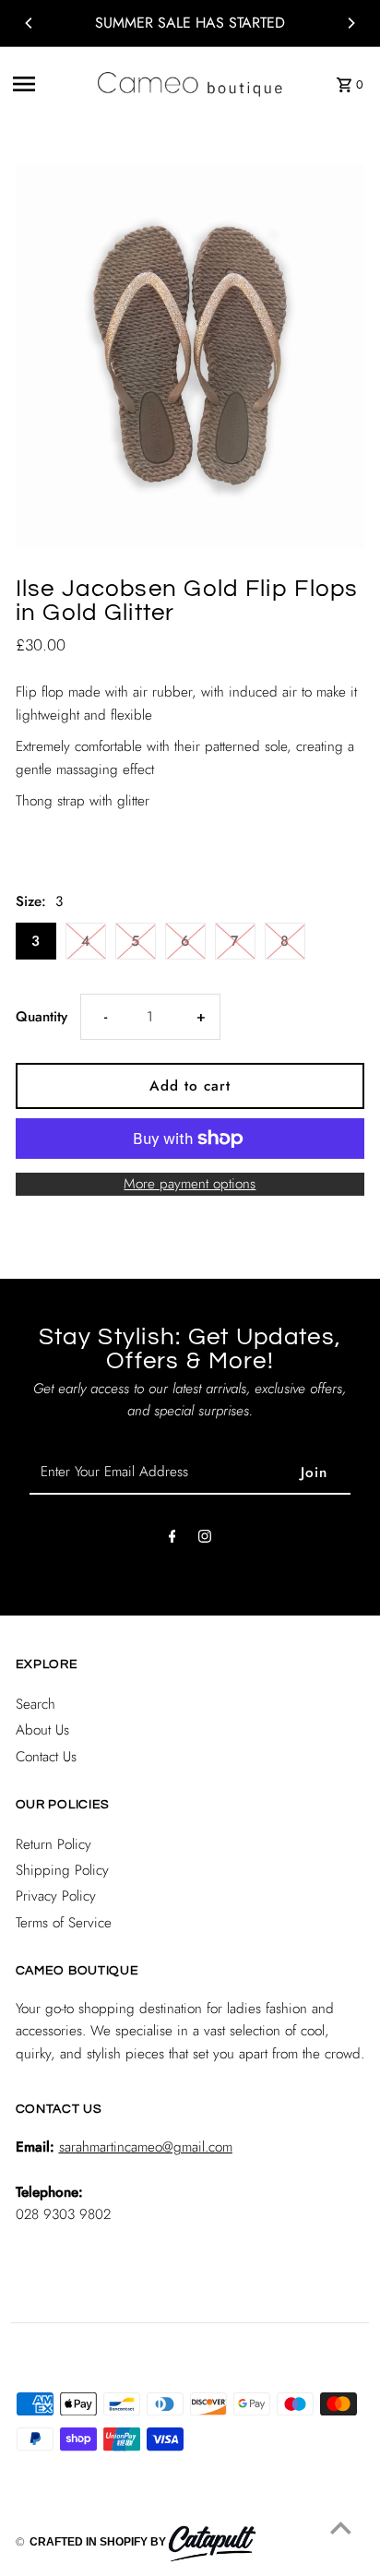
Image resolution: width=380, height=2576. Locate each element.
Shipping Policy (62, 1870)
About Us (42, 1730)
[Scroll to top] (341, 2528)
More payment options (190, 1184)
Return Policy (53, 1844)
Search (36, 1704)
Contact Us (46, 1757)
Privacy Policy (56, 1896)
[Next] (350, 23)
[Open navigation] (48, 84)
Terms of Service (64, 1923)
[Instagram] (205, 1540)
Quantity (42, 1017)
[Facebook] (172, 1540)
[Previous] (30, 23)
